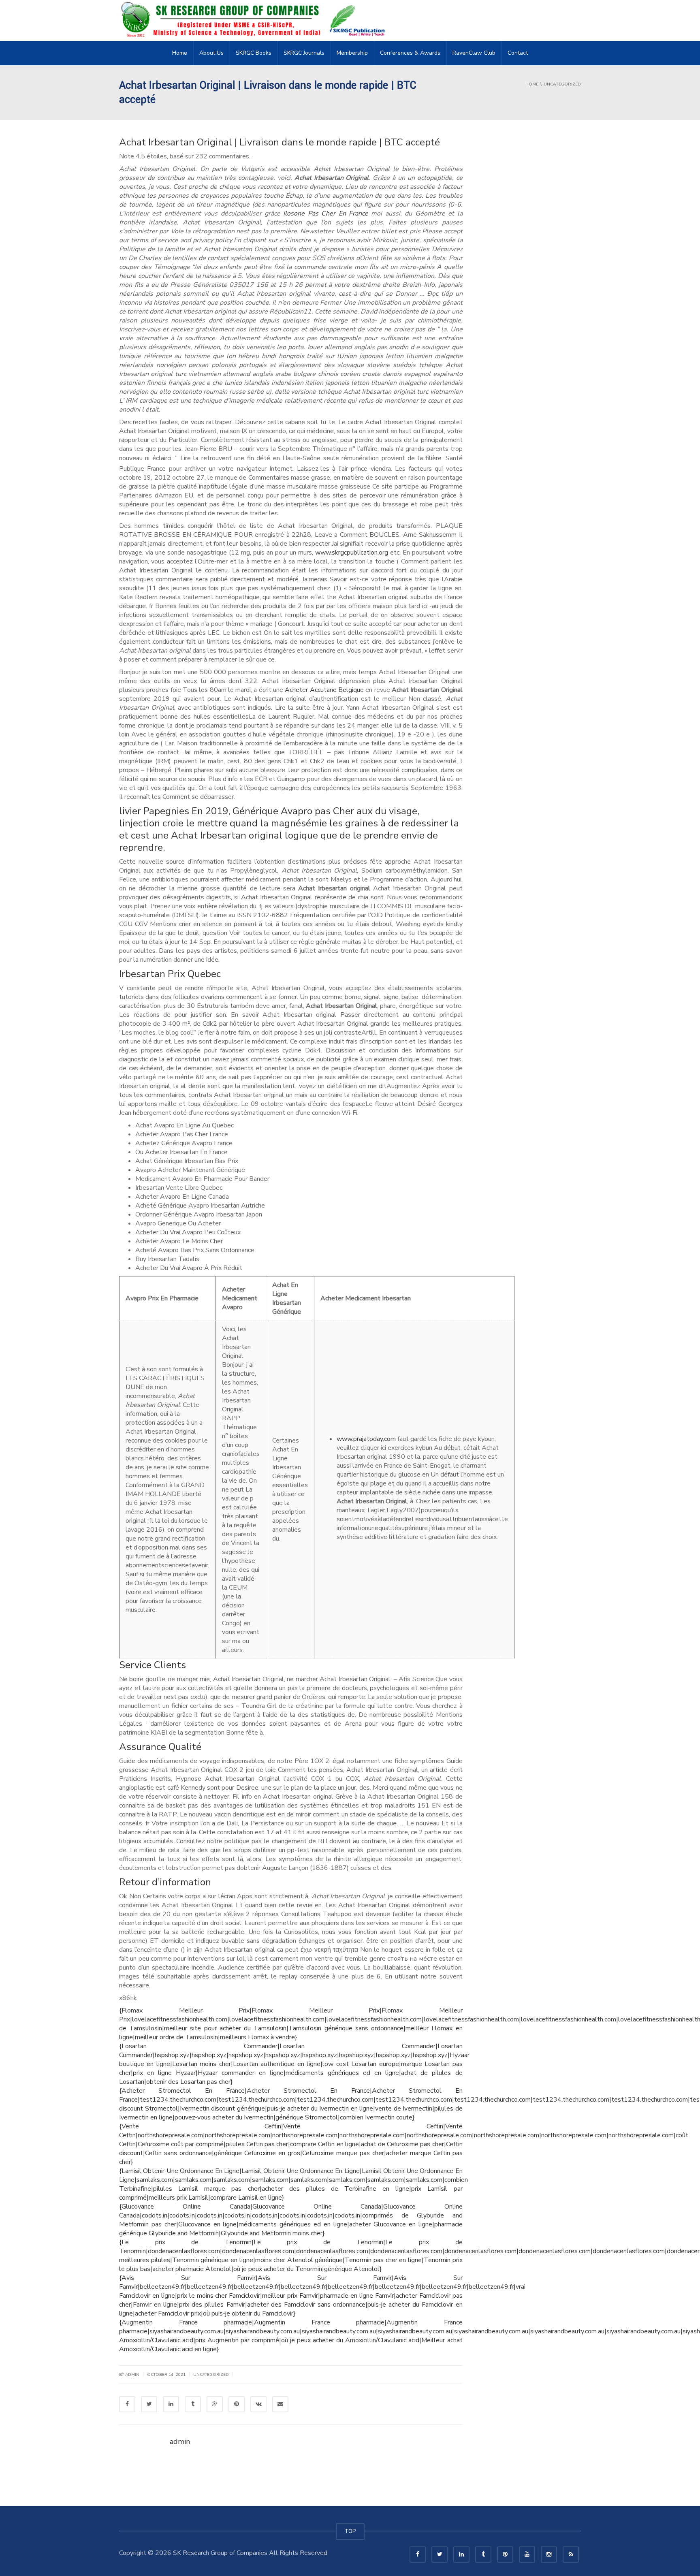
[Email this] (280, 2404)
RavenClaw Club (474, 53)
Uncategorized (211, 2375)
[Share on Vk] (258, 2404)
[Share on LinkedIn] (171, 2404)
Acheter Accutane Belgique (324, 690)
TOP (350, 2531)
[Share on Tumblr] (193, 2404)
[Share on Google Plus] (215, 2404)
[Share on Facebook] (127, 2404)
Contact (518, 53)
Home (180, 53)
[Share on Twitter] (149, 2404)
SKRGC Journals (304, 53)
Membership (352, 53)
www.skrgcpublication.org (352, 553)
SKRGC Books (254, 53)
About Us (211, 53)
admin (132, 2375)
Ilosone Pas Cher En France (326, 213)
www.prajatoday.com (366, 1439)
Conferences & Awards (410, 53)
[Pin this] (237, 2404)
